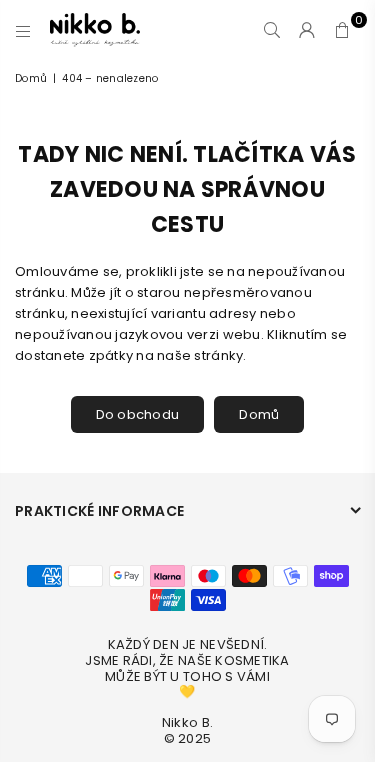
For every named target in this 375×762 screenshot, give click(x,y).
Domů (31, 78)
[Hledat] (272, 30)
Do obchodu (138, 414)
